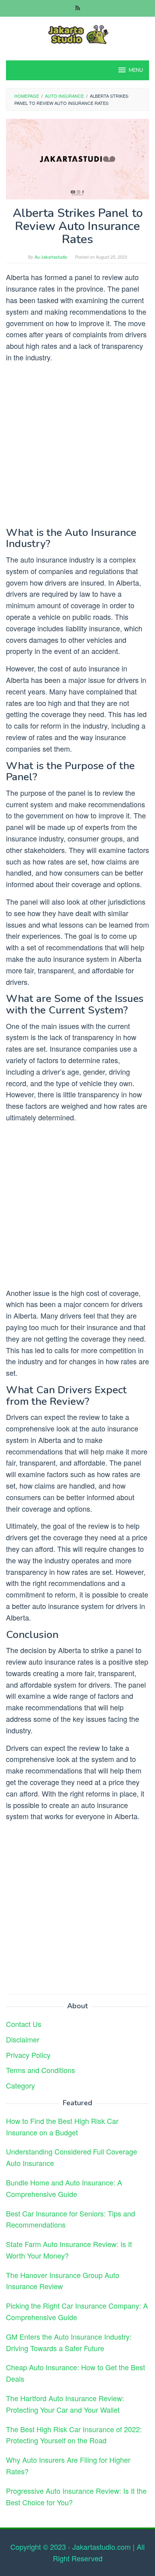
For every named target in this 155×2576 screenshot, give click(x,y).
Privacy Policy (28, 2055)
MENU (136, 70)
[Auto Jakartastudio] (77, 33)
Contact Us (24, 2024)
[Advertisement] (77, 447)
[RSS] (78, 8)
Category (20, 2085)
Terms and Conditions (41, 2070)
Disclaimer (23, 2039)
